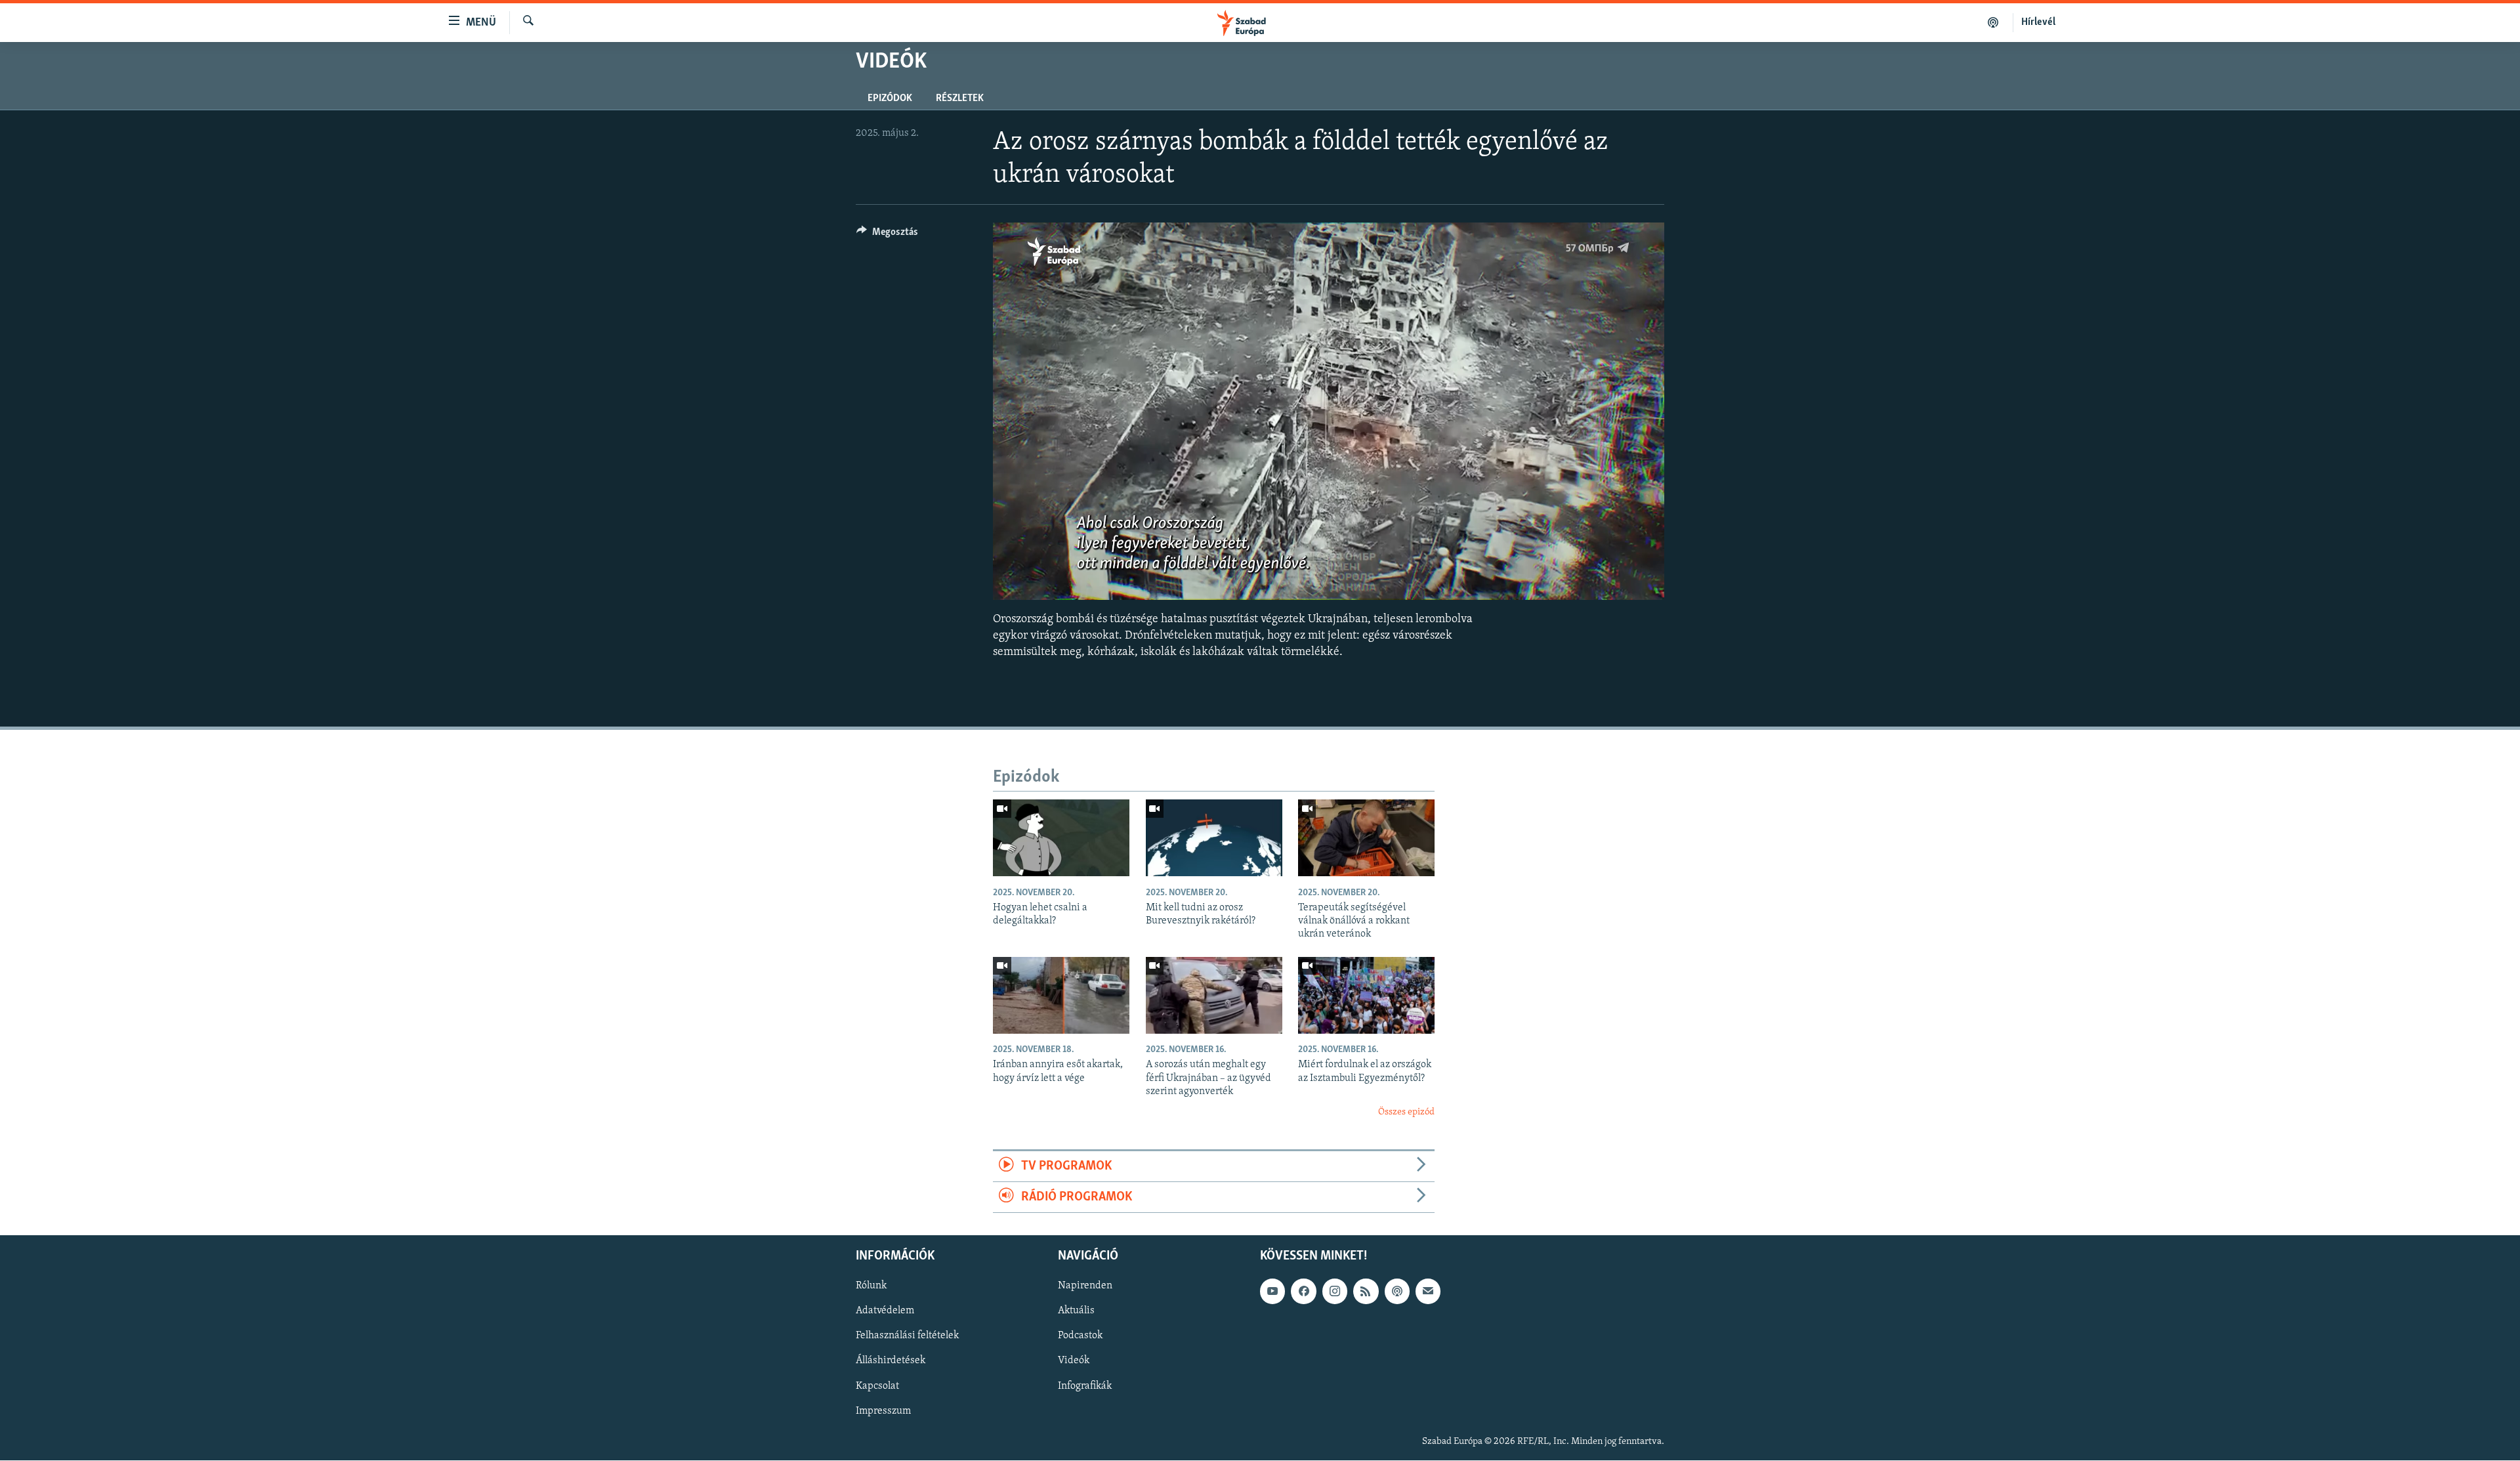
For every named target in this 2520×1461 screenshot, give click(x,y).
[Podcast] (1397, 1292)
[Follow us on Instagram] (1335, 1292)
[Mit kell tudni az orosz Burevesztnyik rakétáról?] (1214, 838)
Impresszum (883, 1411)
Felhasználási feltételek (907, 1336)
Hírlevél (2038, 22)
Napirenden (1085, 1286)
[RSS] (1366, 1292)
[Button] (887, 235)
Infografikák (1085, 1386)
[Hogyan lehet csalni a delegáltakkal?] (1061, 838)
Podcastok (1080, 1336)
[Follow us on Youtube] (1272, 1292)
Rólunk (871, 1286)
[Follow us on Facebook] (1303, 1292)
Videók (1074, 1361)
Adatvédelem (885, 1311)
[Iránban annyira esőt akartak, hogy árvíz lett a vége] (1061, 995)
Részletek (960, 98)
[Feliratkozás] (1428, 1292)
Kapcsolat (877, 1386)
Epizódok (890, 98)
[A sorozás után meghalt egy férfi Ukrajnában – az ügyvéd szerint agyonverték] (1214, 995)
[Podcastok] (1993, 22)
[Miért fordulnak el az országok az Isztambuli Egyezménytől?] (1366, 995)
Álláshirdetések (891, 1361)
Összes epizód (1406, 1112)
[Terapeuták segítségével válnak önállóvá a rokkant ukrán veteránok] (1366, 838)
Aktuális (1076, 1311)
